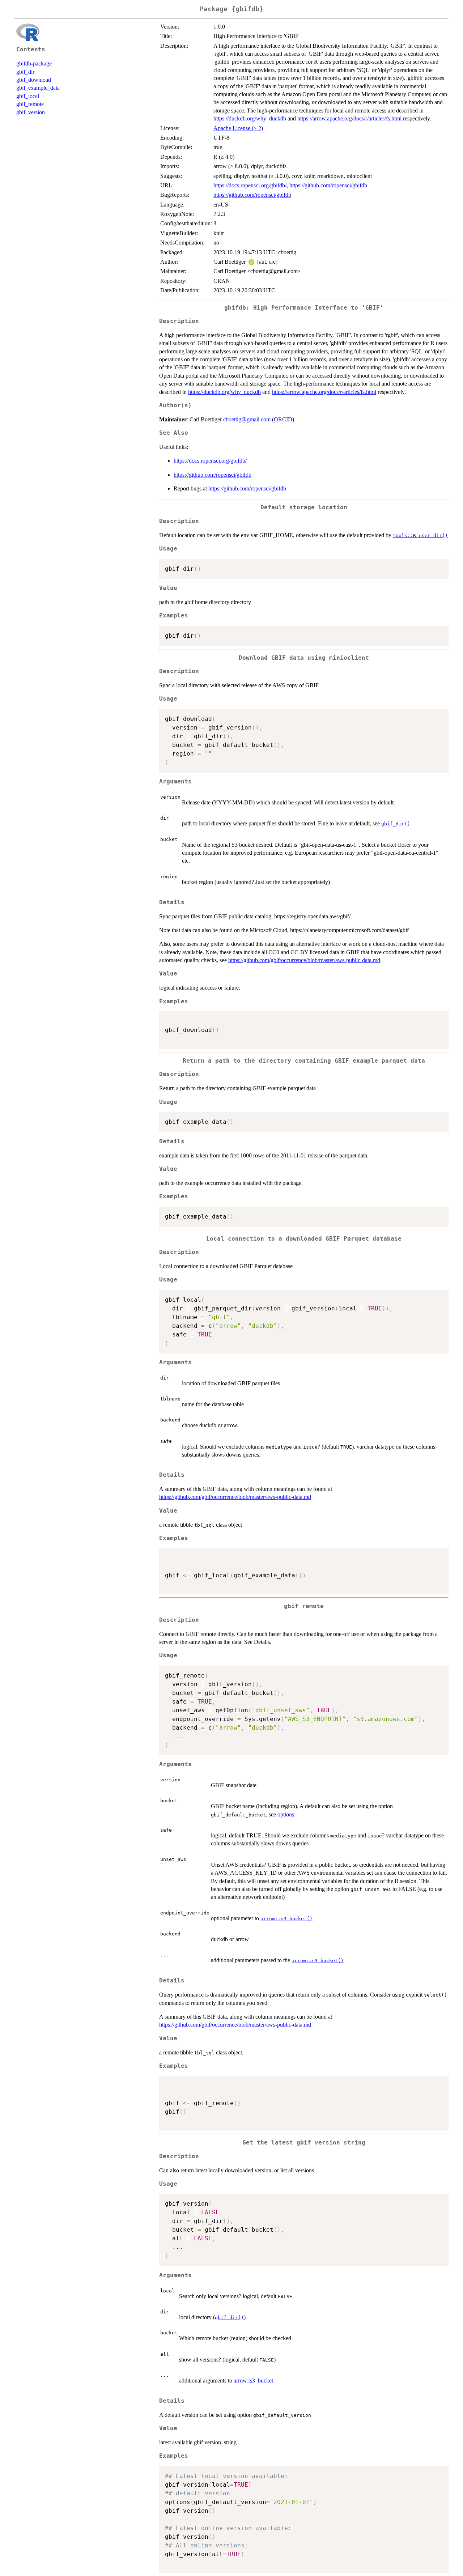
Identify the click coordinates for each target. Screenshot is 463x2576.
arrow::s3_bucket (253, 2381)
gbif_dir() (396, 824)
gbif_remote (30, 104)
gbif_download (34, 80)
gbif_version (31, 112)
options (286, 1814)
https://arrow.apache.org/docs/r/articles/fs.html (349, 118)
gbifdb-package (34, 63)
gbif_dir (25, 72)
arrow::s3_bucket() (286, 1919)
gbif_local (28, 96)
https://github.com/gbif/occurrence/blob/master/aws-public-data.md (304, 960)
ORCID (283, 419)
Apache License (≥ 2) (238, 128)
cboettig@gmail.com (247, 419)
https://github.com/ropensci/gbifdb (328, 185)
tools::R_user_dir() (420, 535)
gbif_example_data (38, 88)
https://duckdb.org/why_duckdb (250, 118)
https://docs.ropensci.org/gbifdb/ (250, 185)
